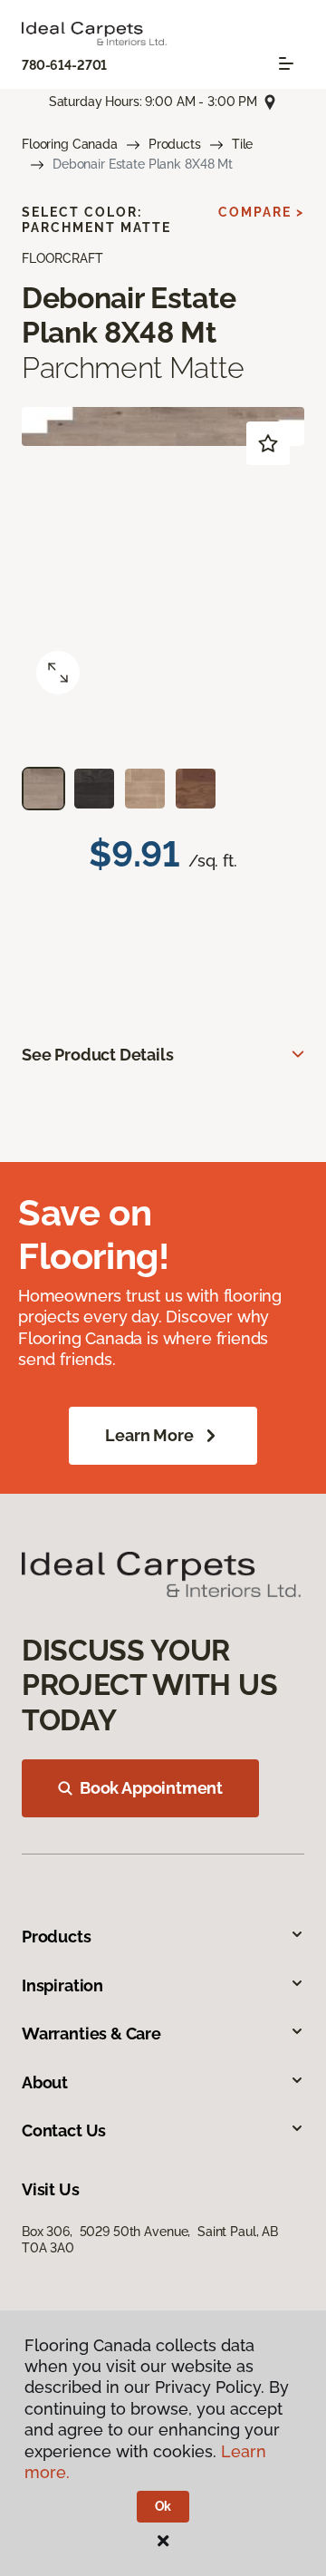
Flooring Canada (70, 144)
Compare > (261, 212)
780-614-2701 (64, 65)
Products (175, 144)
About (45, 2082)
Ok (163, 2506)
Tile (242, 144)
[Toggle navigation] (286, 63)
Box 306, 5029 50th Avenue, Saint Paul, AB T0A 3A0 (150, 2240)
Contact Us (64, 2131)
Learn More (149, 1435)
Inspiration (62, 1985)
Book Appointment (151, 1788)
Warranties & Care (91, 2034)
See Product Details (98, 1055)
